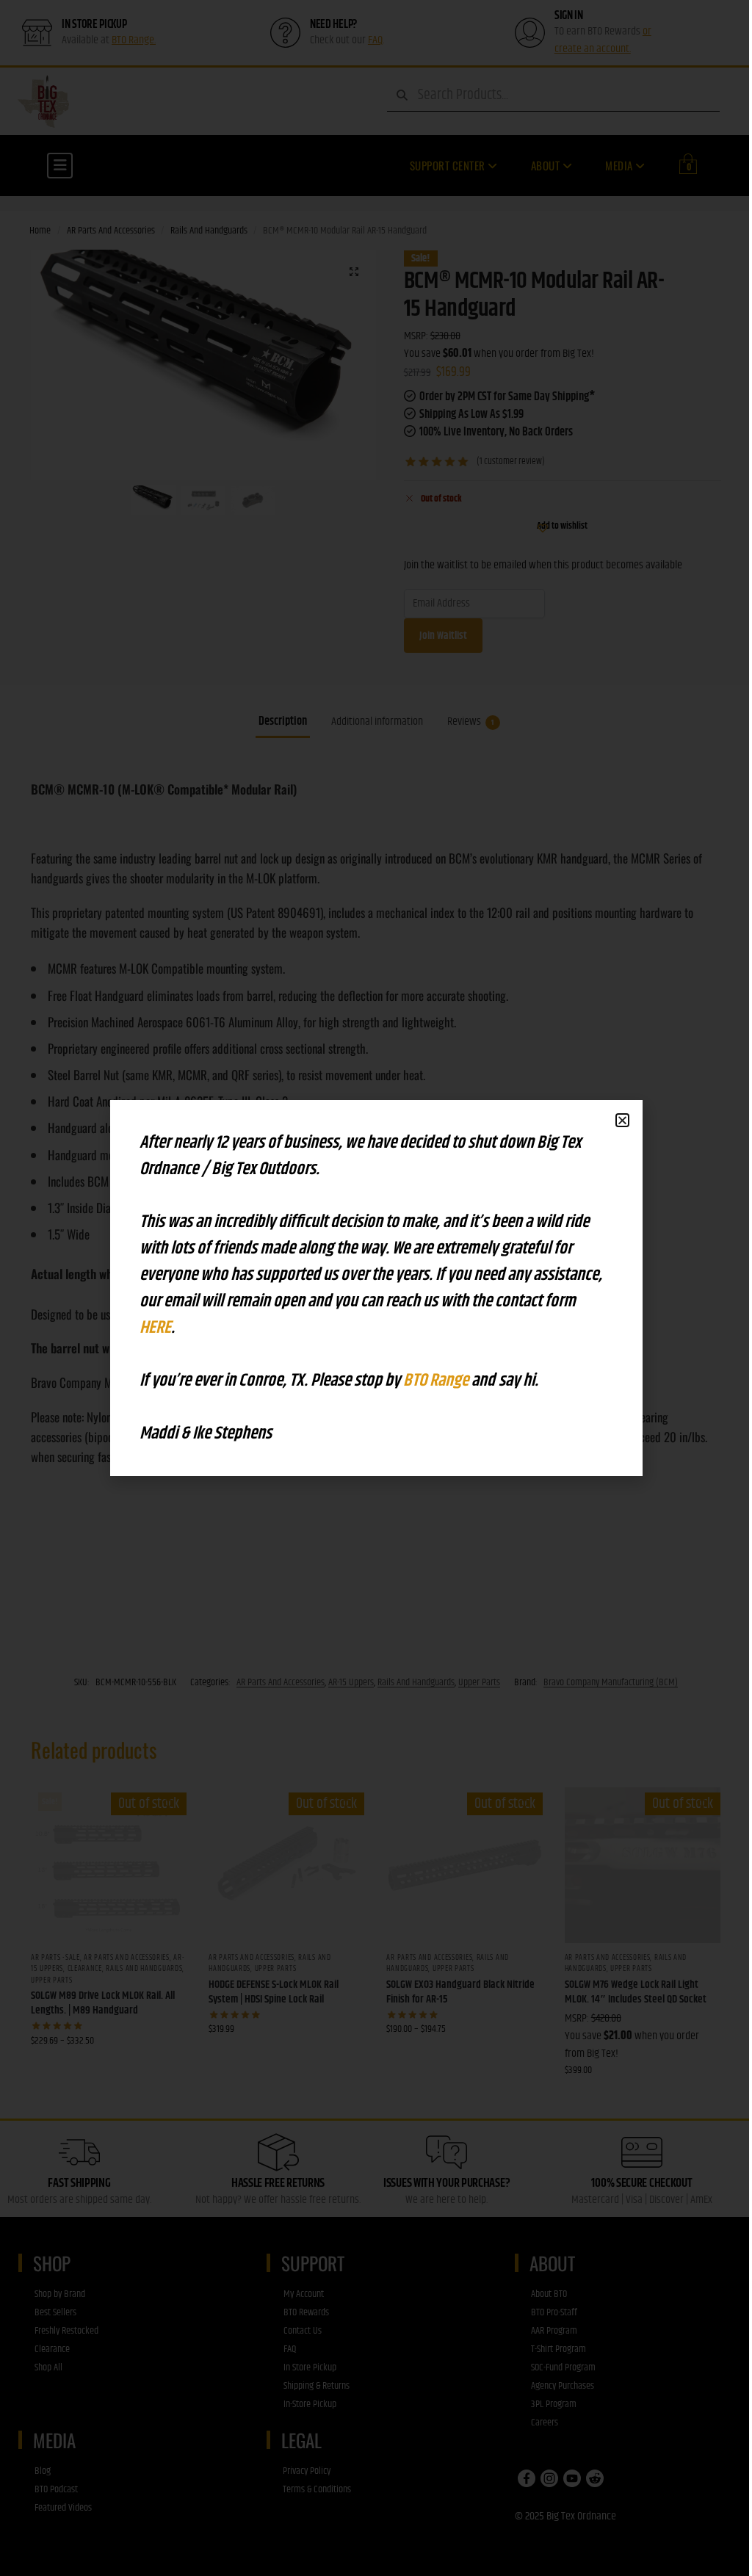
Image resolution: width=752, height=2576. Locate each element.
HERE (155, 1328)
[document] (376, 1288)
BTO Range (437, 1381)
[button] (622, 1120)
